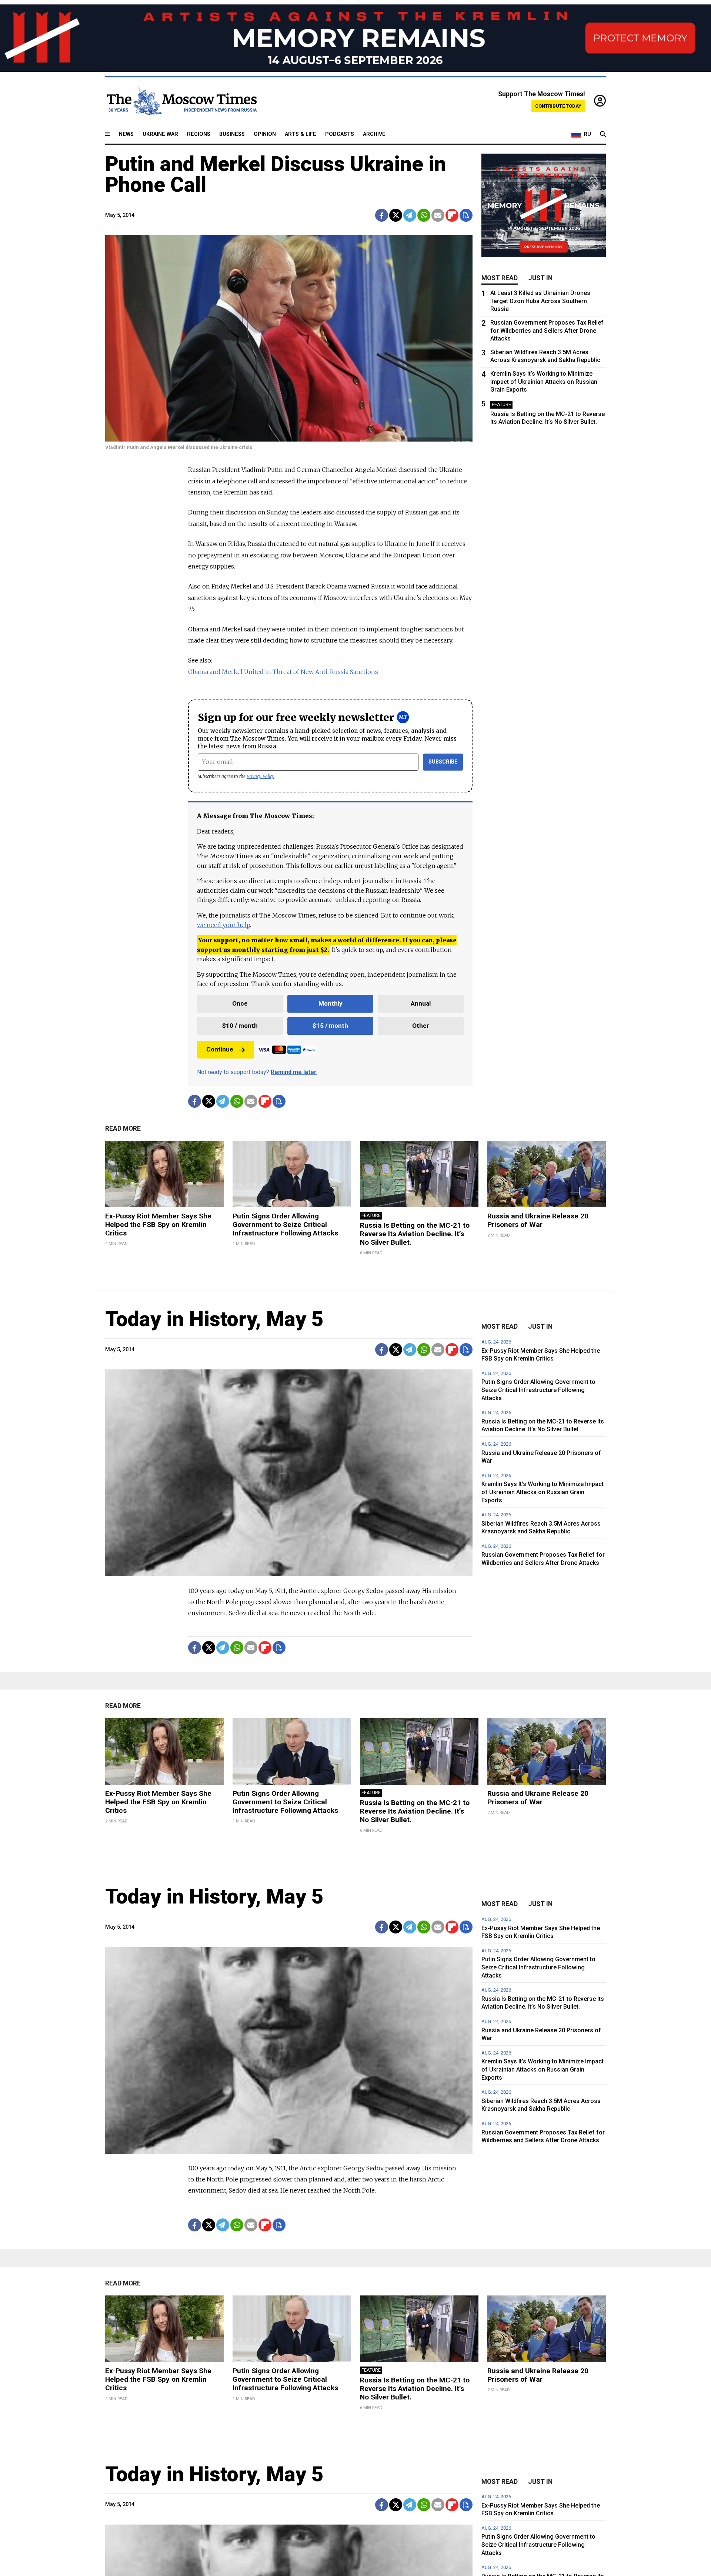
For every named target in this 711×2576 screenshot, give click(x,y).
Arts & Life (301, 134)
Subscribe (443, 762)
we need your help (223, 925)
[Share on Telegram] (410, 215)
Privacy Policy (261, 776)
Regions (199, 134)
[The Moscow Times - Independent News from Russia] (181, 101)
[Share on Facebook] (382, 215)
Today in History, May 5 (214, 1319)
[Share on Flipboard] (452, 215)
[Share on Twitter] (396, 215)
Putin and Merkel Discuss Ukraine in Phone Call (276, 174)
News (126, 134)
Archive (374, 134)
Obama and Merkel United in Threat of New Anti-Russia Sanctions (283, 672)
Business (232, 134)
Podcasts (340, 134)
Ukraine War (160, 134)
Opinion (265, 134)
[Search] (603, 134)
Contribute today (558, 106)
